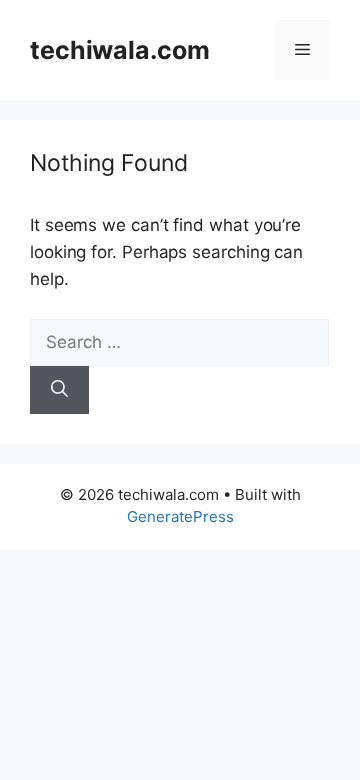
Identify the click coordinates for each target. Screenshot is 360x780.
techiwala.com (119, 50)
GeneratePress (180, 516)
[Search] (59, 390)
